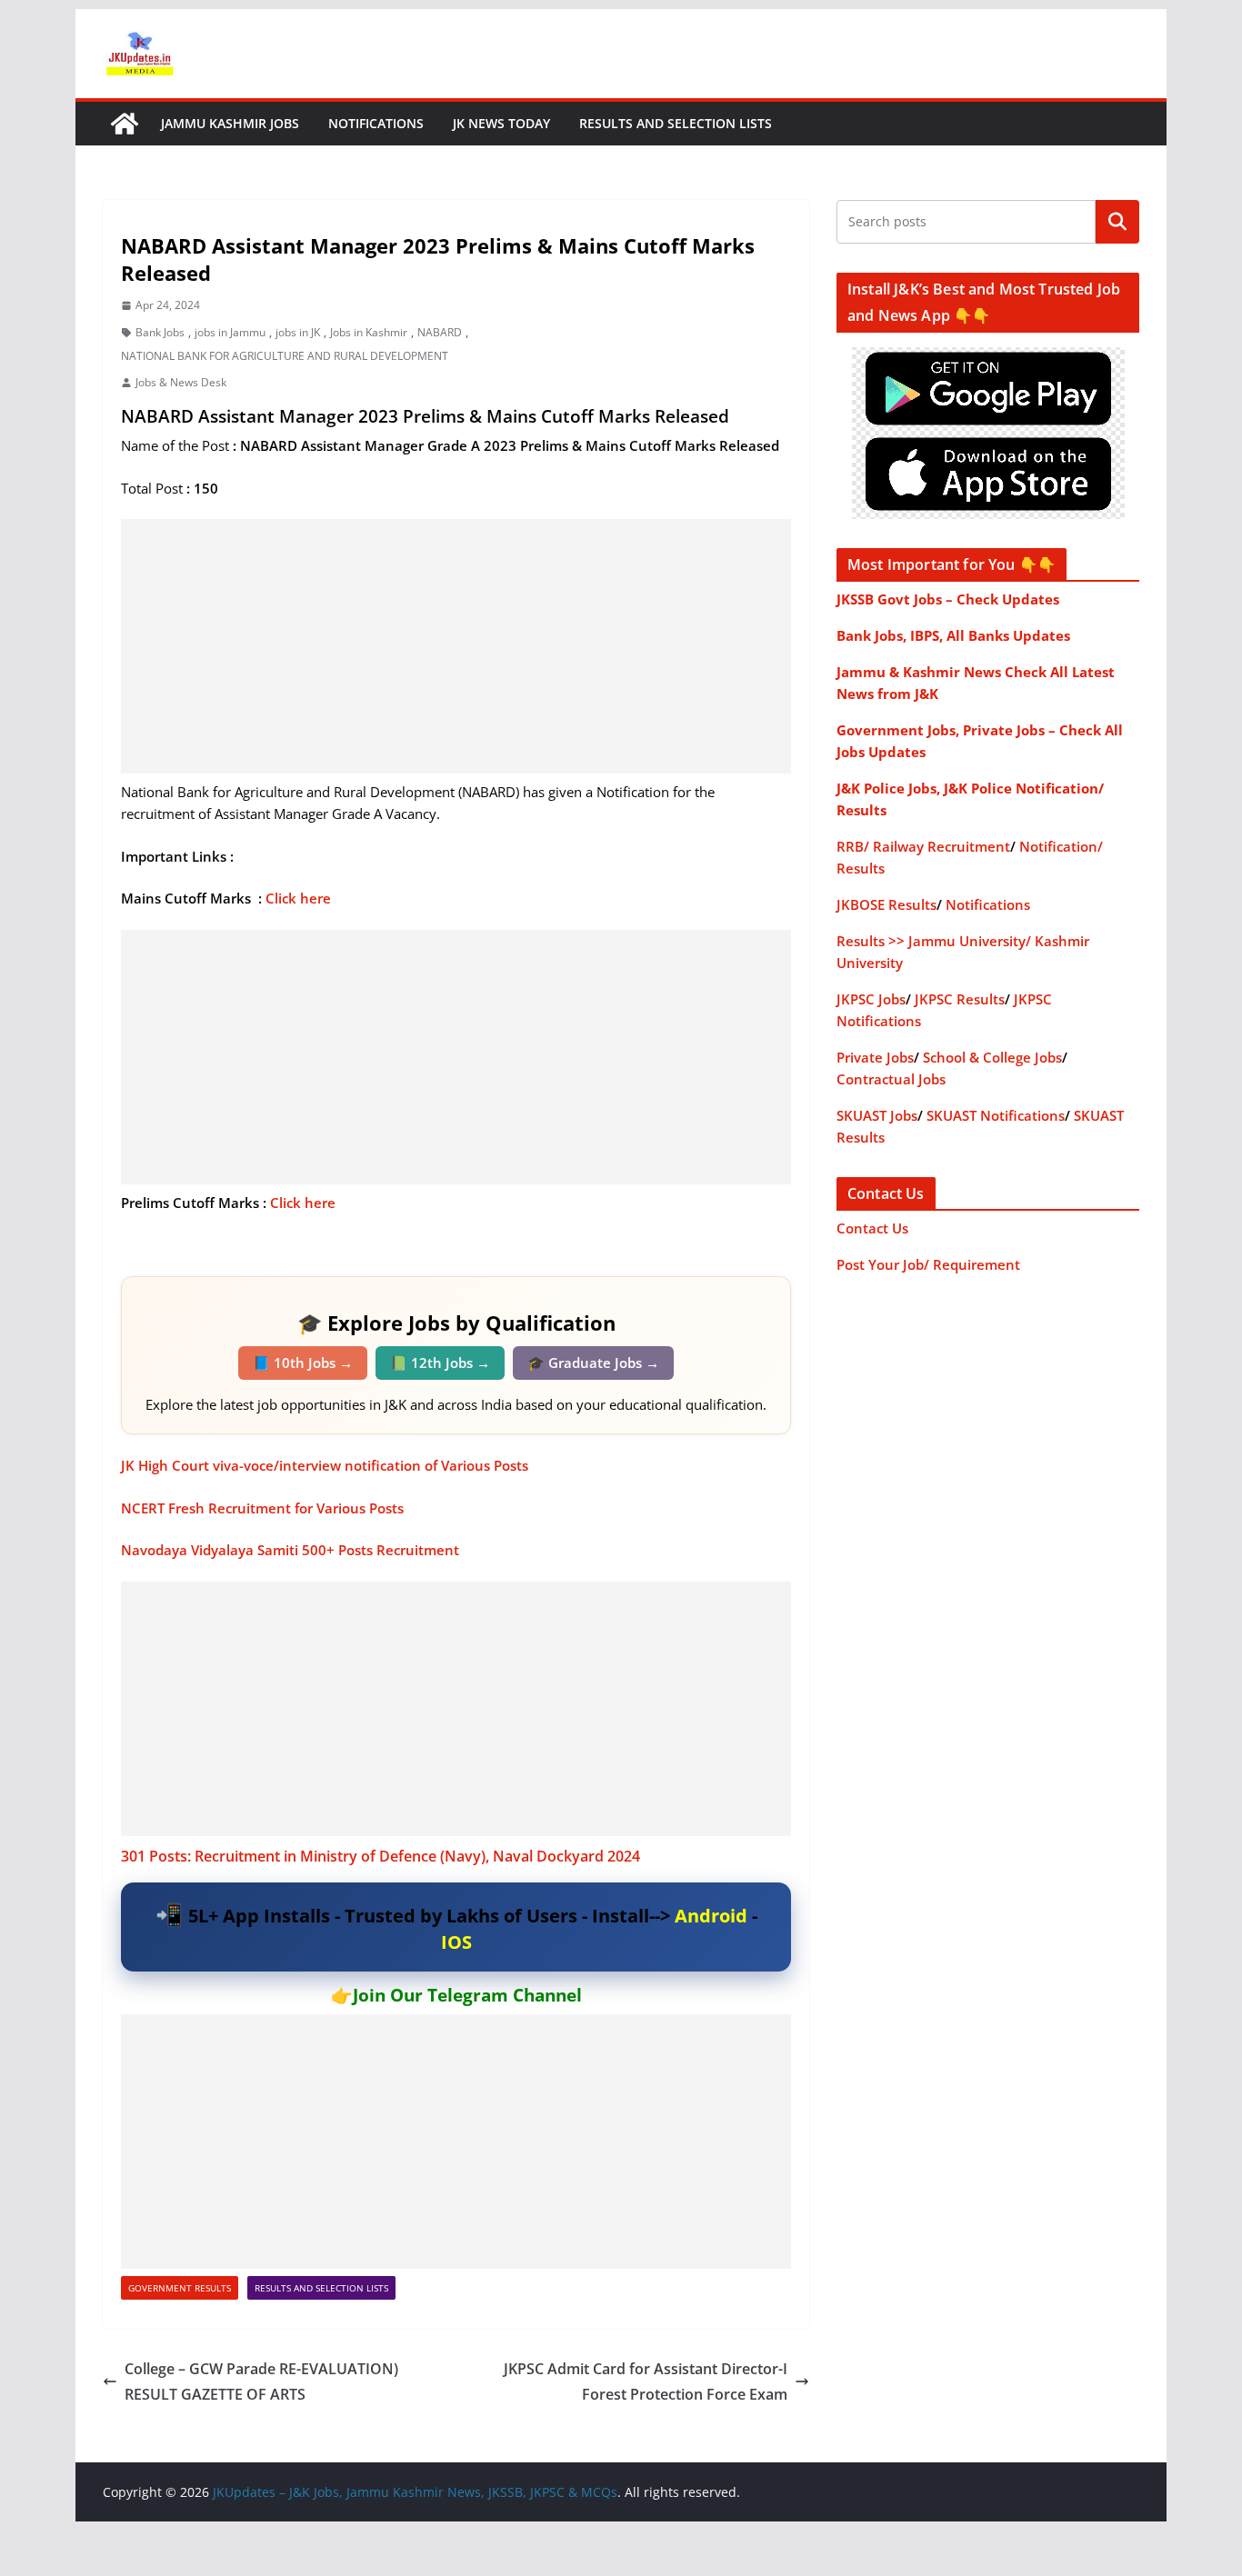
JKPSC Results (960, 999)
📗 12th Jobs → (440, 1363)
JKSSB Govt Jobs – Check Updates (948, 599)
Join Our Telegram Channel (467, 1995)
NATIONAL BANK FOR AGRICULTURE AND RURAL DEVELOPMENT (285, 356)
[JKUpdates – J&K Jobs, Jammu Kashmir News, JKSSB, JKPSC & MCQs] (125, 124)
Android (711, 1916)
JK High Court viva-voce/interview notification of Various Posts (326, 1465)
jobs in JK (298, 332)
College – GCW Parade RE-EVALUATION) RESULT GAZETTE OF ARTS (261, 2382)
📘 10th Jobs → (303, 1363)
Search (1117, 222)
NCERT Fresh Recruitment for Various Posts (262, 1508)
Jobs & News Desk (181, 382)
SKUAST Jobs (877, 1115)
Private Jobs (875, 1057)
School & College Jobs (992, 1057)
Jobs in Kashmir (369, 332)
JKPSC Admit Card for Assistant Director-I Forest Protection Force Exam (646, 2382)
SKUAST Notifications (996, 1115)
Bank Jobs (160, 332)
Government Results (180, 2288)
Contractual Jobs (891, 1079)
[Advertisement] (456, 646)
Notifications (376, 123)
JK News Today (501, 123)
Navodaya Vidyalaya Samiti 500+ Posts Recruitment (290, 1550)
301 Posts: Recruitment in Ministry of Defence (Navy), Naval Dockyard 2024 (382, 1856)
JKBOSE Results (886, 904)
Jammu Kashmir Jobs (230, 123)
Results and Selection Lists (676, 123)
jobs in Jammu (230, 332)
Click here (300, 898)
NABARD (440, 332)
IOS (456, 1942)
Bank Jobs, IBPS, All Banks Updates (953, 635)
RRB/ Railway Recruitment (923, 846)
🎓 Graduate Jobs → (593, 1363)
